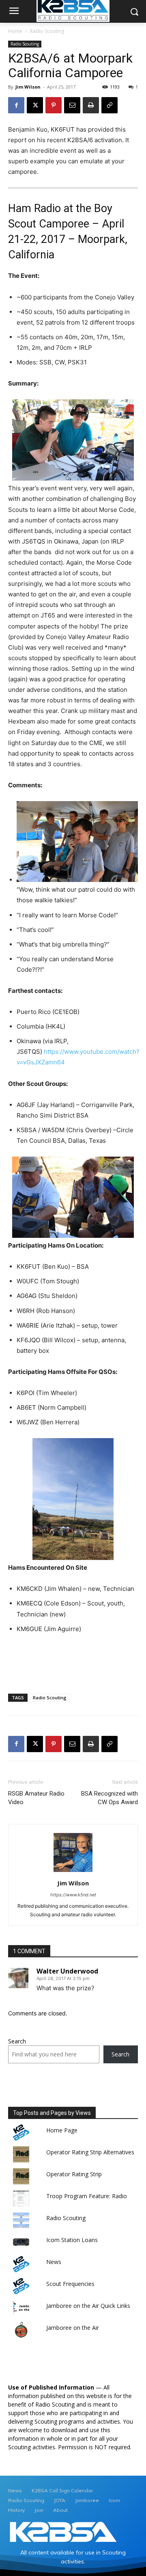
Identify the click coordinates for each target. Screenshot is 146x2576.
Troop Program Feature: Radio (87, 2196)
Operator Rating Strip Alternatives (90, 2152)
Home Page (62, 2130)
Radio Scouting (47, 31)
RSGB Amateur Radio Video (36, 1798)
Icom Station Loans (72, 2240)
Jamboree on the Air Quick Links (88, 2306)
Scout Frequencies (70, 2284)
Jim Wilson (28, 87)
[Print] (91, 105)
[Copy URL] (109, 105)
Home (15, 31)
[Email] (72, 105)
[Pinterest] (54, 105)
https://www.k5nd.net (73, 1895)
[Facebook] (16, 105)
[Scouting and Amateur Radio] (63, 2532)
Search (17, 2041)
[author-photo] (73, 1872)
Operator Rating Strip (74, 2174)
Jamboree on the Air (73, 2328)
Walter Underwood (67, 1971)
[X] (35, 105)
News (54, 2262)
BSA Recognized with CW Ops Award (109, 1798)
